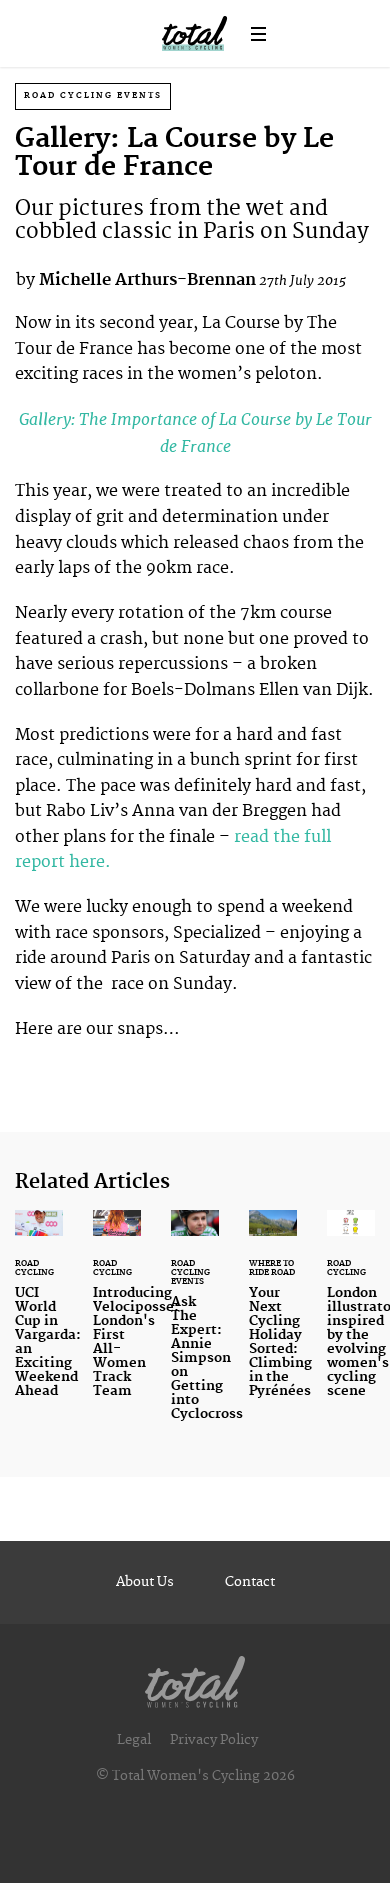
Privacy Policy (214, 1740)
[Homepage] (195, 1677)
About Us (145, 1582)
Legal (134, 1740)
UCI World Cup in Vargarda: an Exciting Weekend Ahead (39, 1316)
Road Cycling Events (93, 95)
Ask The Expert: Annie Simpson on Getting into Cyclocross (195, 1328)
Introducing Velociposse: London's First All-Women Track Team (117, 1316)
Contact (250, 1582)
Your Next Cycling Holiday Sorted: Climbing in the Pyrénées (273, 1316)
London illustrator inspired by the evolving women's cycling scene (351, 1316)
